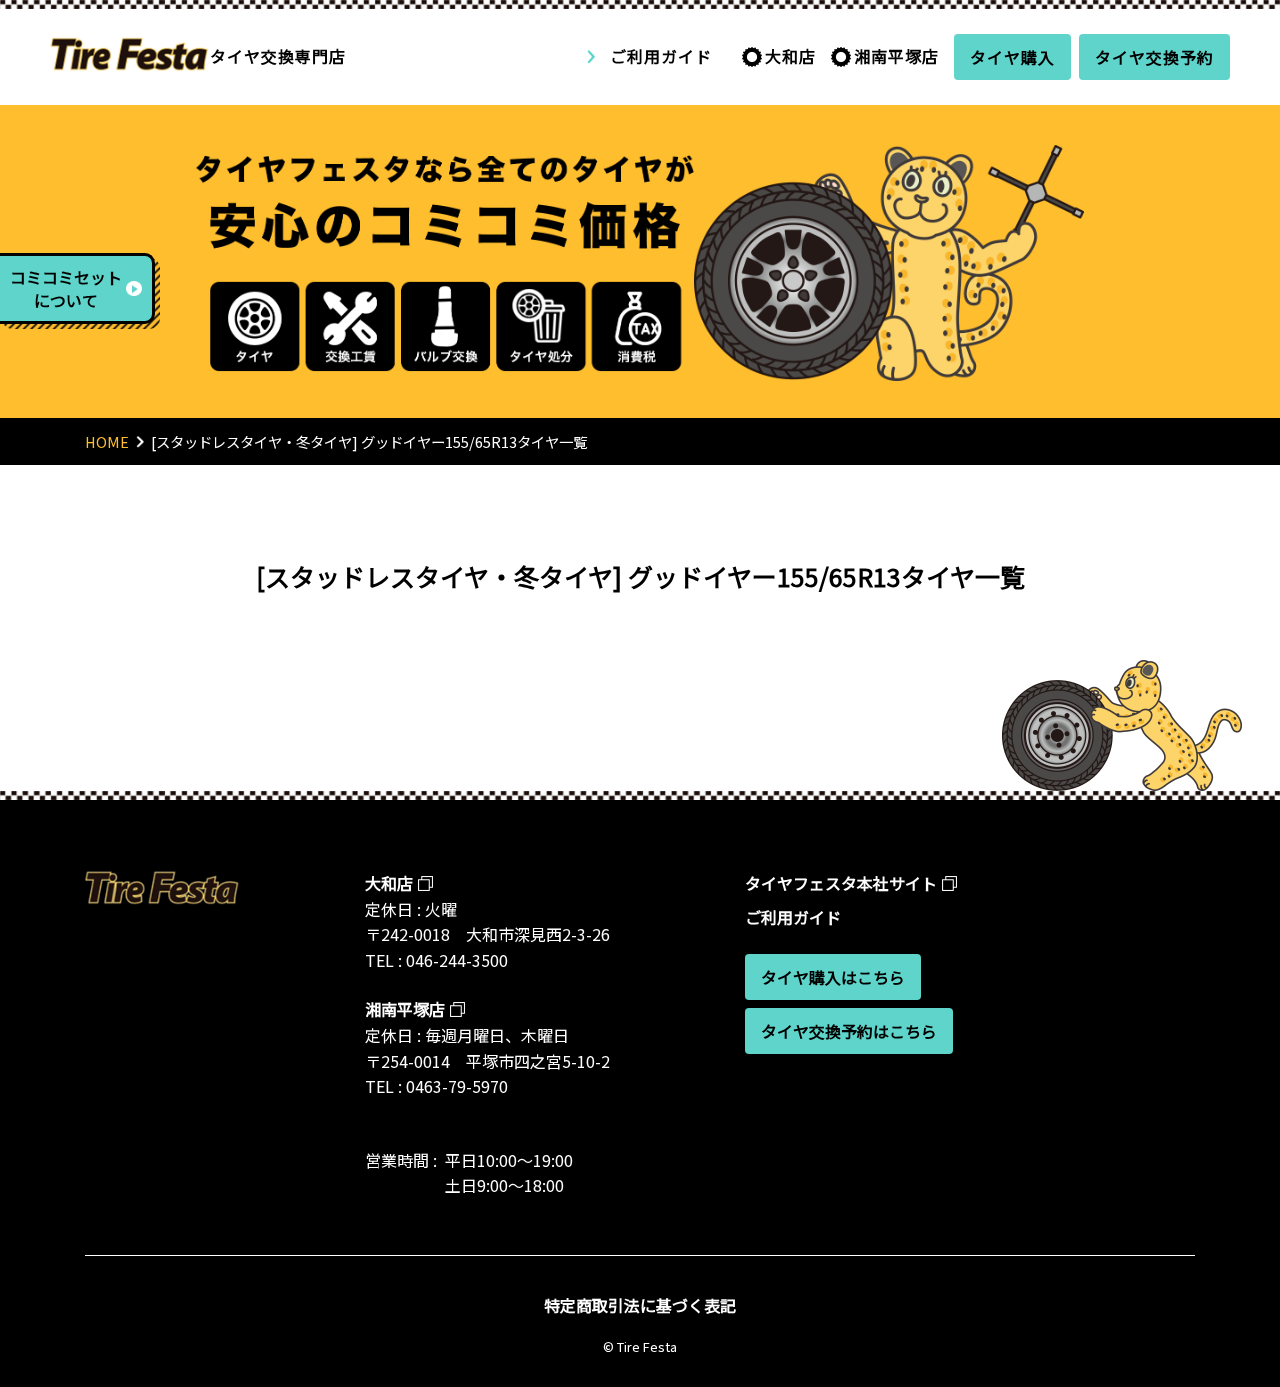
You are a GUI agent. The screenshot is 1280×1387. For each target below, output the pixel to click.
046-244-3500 (457, 960)
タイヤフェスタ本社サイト (841, 883)
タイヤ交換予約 (1154, 57)
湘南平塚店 (896, 56)
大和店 (790, 56)
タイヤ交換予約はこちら (849, 1031)
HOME (107, 441)
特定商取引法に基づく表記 (640, 1305)
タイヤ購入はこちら (833, 977)
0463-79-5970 (457, 1086)
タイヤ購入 (1012, 57)
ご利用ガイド (661, 56)
